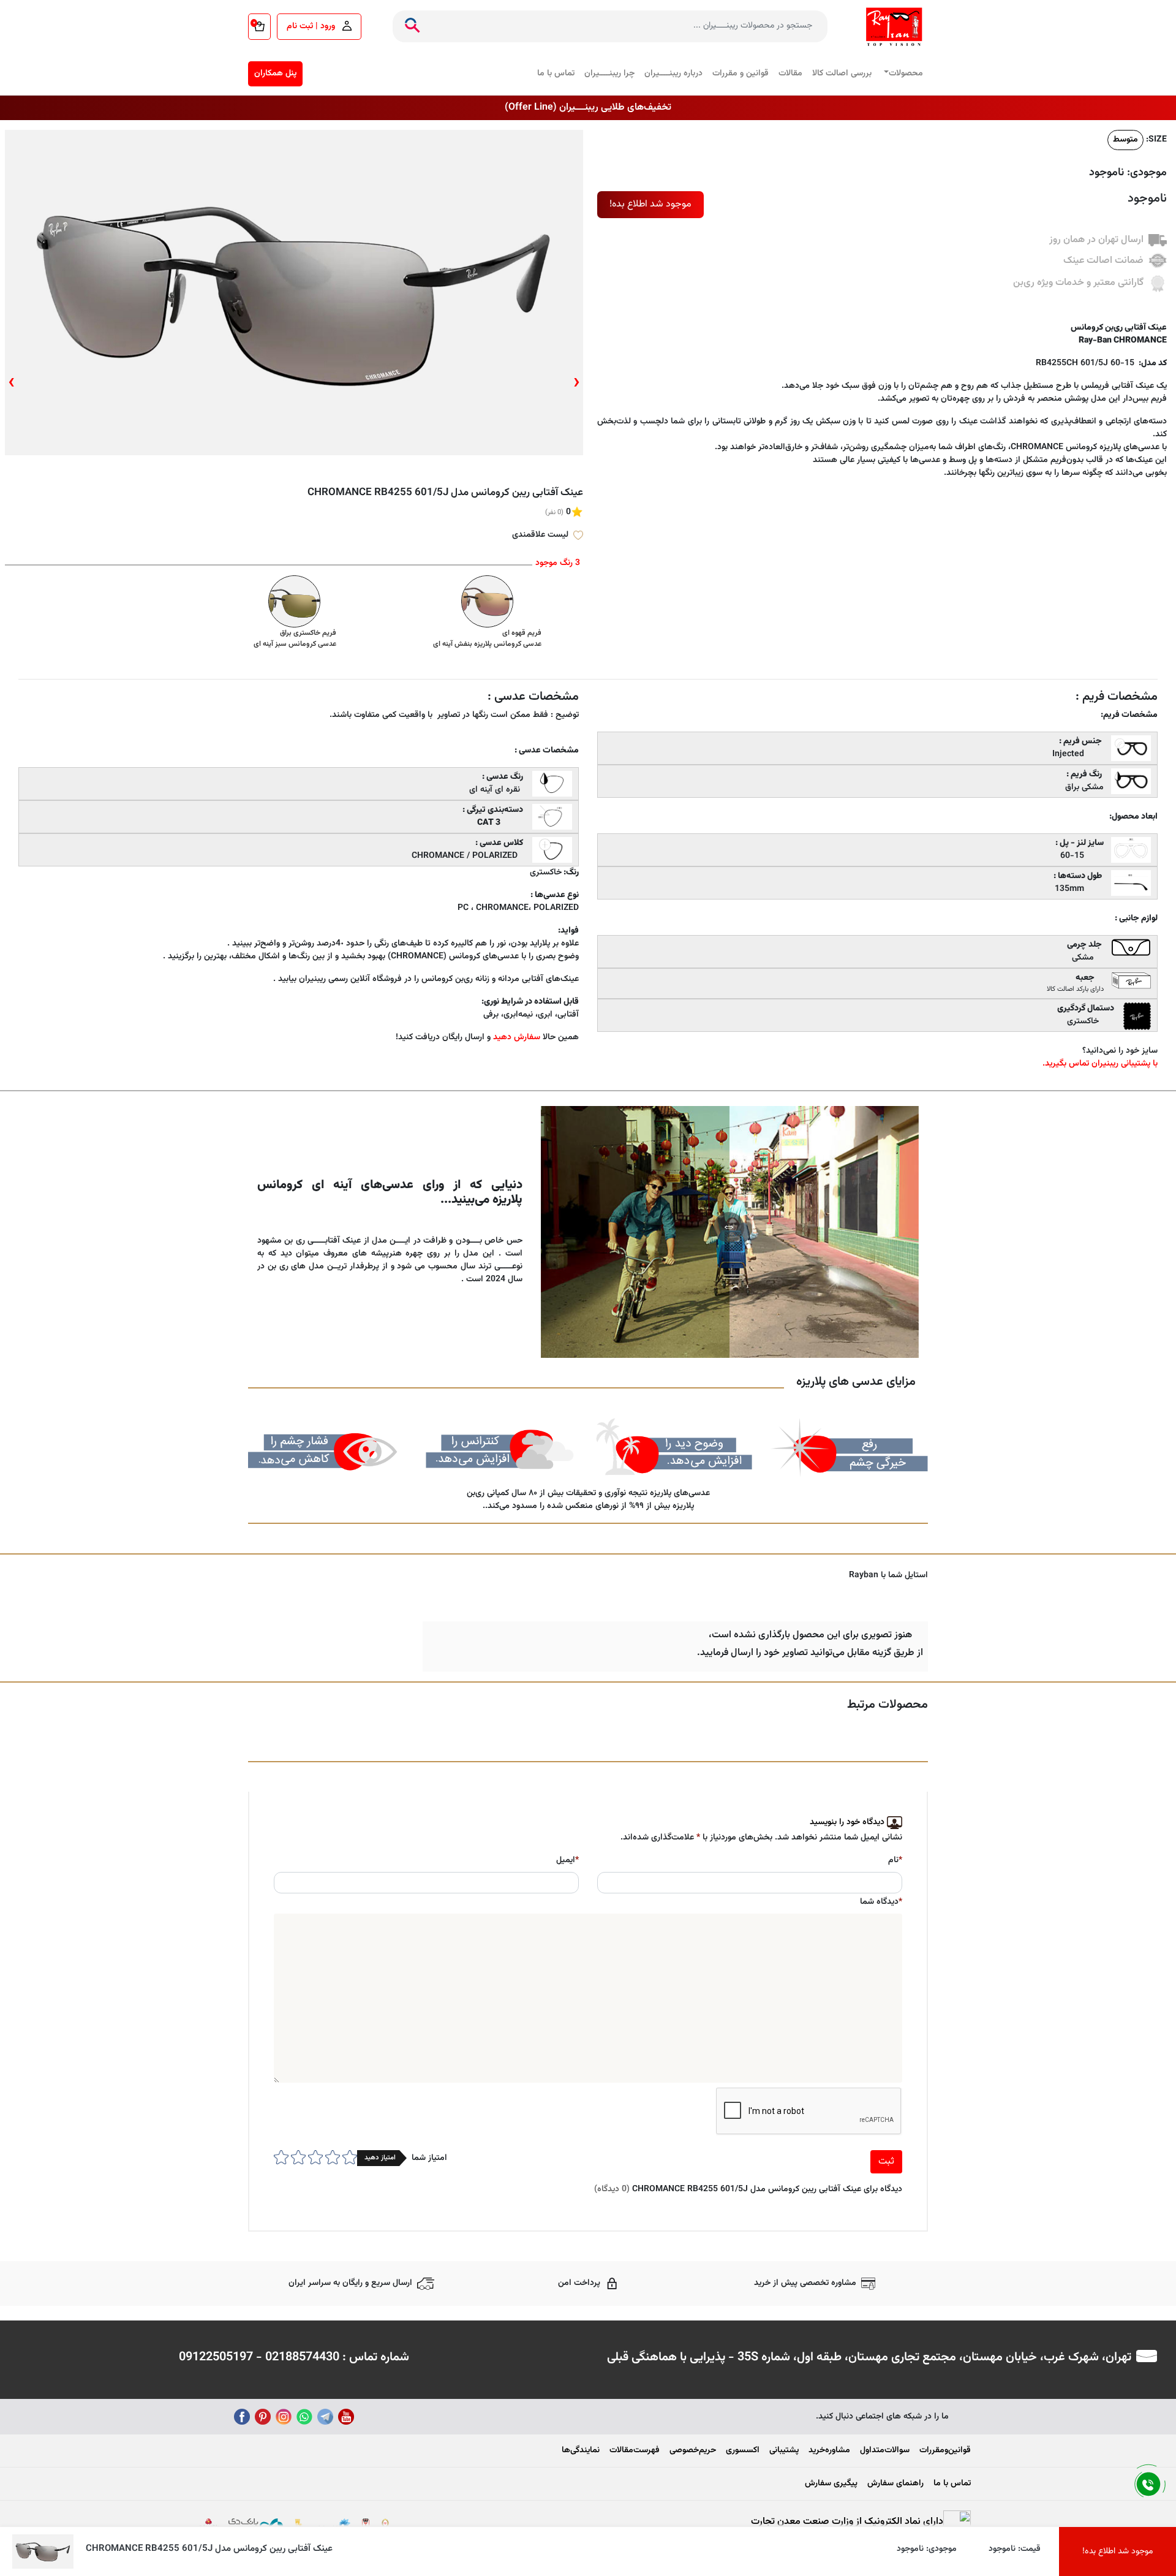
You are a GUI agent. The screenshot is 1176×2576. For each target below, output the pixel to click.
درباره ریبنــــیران (673, 74)
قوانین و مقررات (741, 74)
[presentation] (577, 383)
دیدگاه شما (881, 1902)
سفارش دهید (517, 1037)
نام (895, 1861)
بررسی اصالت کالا (842, 74)
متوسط (1125, 140)
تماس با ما (556, 74)
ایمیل (567, 1861)
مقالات (790, 74)
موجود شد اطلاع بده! (650, 204)
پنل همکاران (275, 74)
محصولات (906, 74)
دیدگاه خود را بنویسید (847, 1822)
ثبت (886, 2161)
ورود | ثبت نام (312, 26)
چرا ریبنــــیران (609, 74)
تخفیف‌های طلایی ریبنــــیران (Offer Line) (588, 108)
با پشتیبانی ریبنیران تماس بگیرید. (1100, 1064)
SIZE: (1156, 140)
